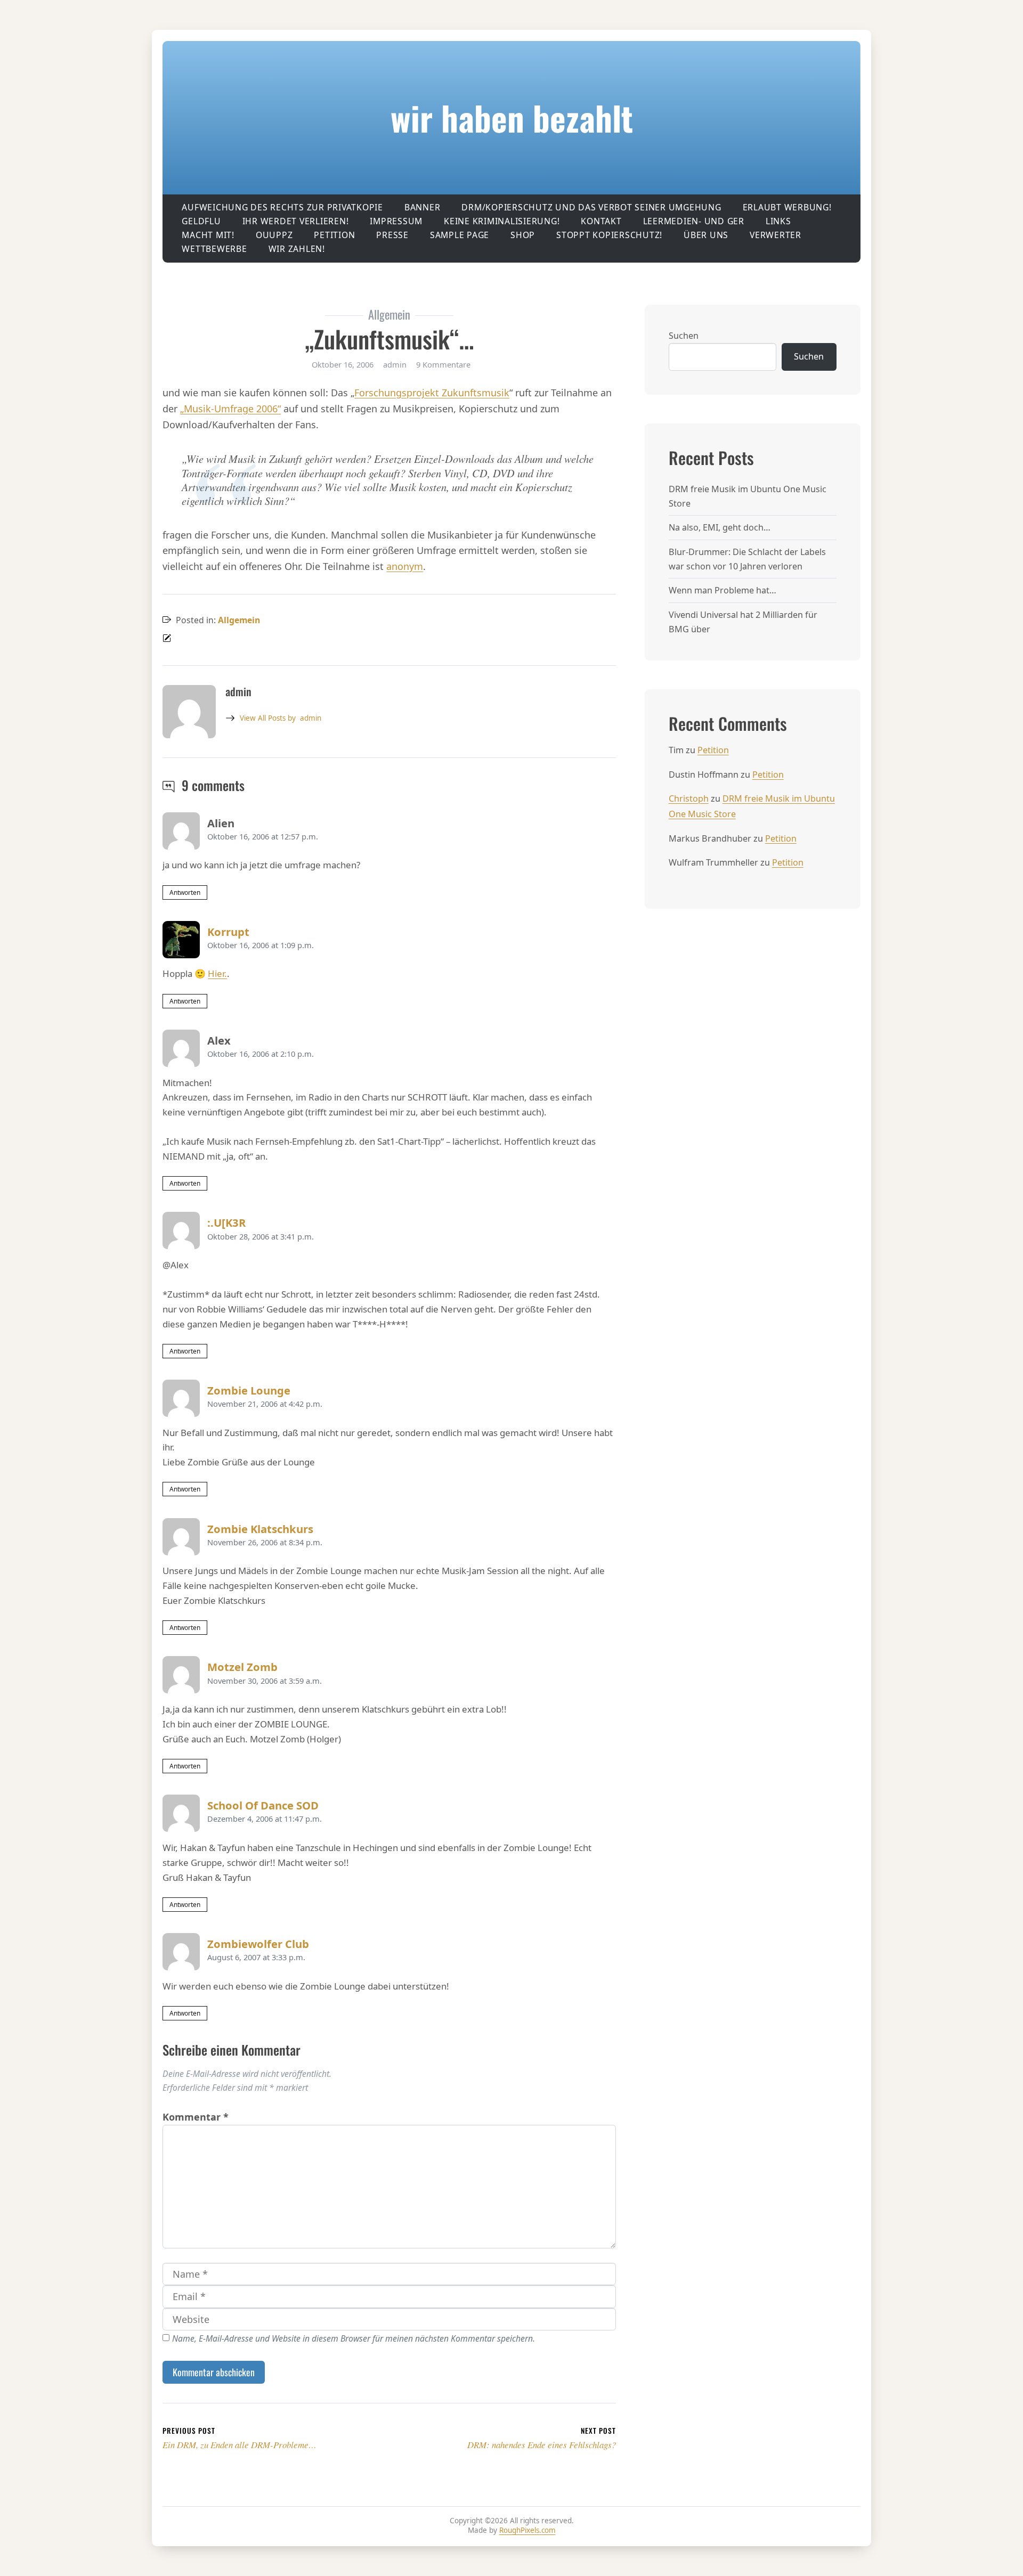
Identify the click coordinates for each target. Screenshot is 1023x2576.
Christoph (689, 798)
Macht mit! (208, 235)
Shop (523, 235)
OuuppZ (274, 235)
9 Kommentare (443, 364)
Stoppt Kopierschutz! (609, 235)
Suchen (684, 336)
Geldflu (201, 221)
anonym (405, 566)
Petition (334, 235)
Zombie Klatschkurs (260, 1529)
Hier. (217, 973)
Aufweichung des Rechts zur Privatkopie (282, 207)
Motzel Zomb (242, 1667)
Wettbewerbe (214, 249)
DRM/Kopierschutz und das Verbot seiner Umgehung (591, 207)
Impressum (396, 221)
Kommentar (196, 2117)
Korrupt (228, 932)
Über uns (706, 235)
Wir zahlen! (297, 249)
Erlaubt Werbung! (787, 207)
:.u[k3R (226, 1222)
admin (281, 718)
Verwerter (776, 235)
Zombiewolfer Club (258, 1944)
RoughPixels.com (527, 2530)
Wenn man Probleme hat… (722, 590)
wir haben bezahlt (512, 117)
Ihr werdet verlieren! (296, 221)
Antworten (185, 892)
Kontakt (601, 221)
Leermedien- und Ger (694, 221)
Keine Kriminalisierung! (502, 221)
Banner (423, 207)
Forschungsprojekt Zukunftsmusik (432, 393)
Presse (392, 235)
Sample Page (460, 235)
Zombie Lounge (249, 1390)
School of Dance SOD (263, 1805)
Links (778, 221)
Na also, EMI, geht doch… (720, 527)
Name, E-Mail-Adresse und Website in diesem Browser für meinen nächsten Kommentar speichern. (354, 2338)
